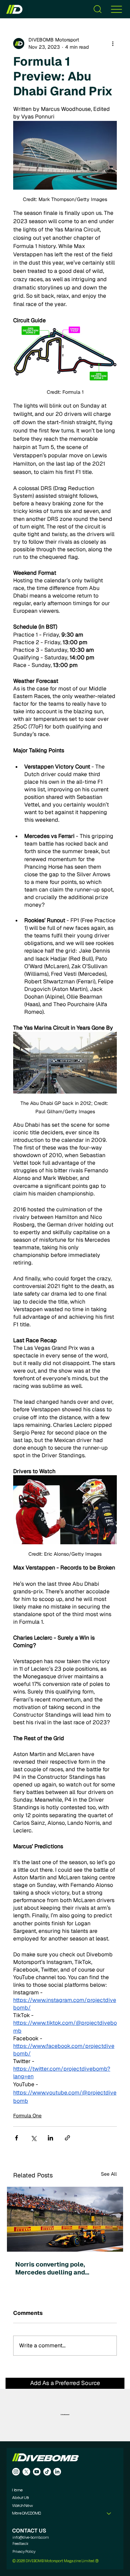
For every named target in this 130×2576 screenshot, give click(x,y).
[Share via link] (67, 2138)
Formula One (27, 2116)
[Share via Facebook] (16, 2138)
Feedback (20, 2544)
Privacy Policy (24, 2551)
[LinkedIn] (57, 2472)
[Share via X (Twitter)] (33, 2138)
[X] (26, 2472)
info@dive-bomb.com (31, 2537)
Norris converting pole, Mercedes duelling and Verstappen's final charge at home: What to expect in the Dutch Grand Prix (59, 2268)
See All (109, 2174)
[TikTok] (47, 2472)
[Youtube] (37, 2472)
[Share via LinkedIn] (50, 2138)
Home (17, 2490)
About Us (20, 2498)
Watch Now (23, 2506)
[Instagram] (16, 2472)
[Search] (98, 9)
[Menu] (116, 9)
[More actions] (113, 44)
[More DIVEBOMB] (109, 2513)
